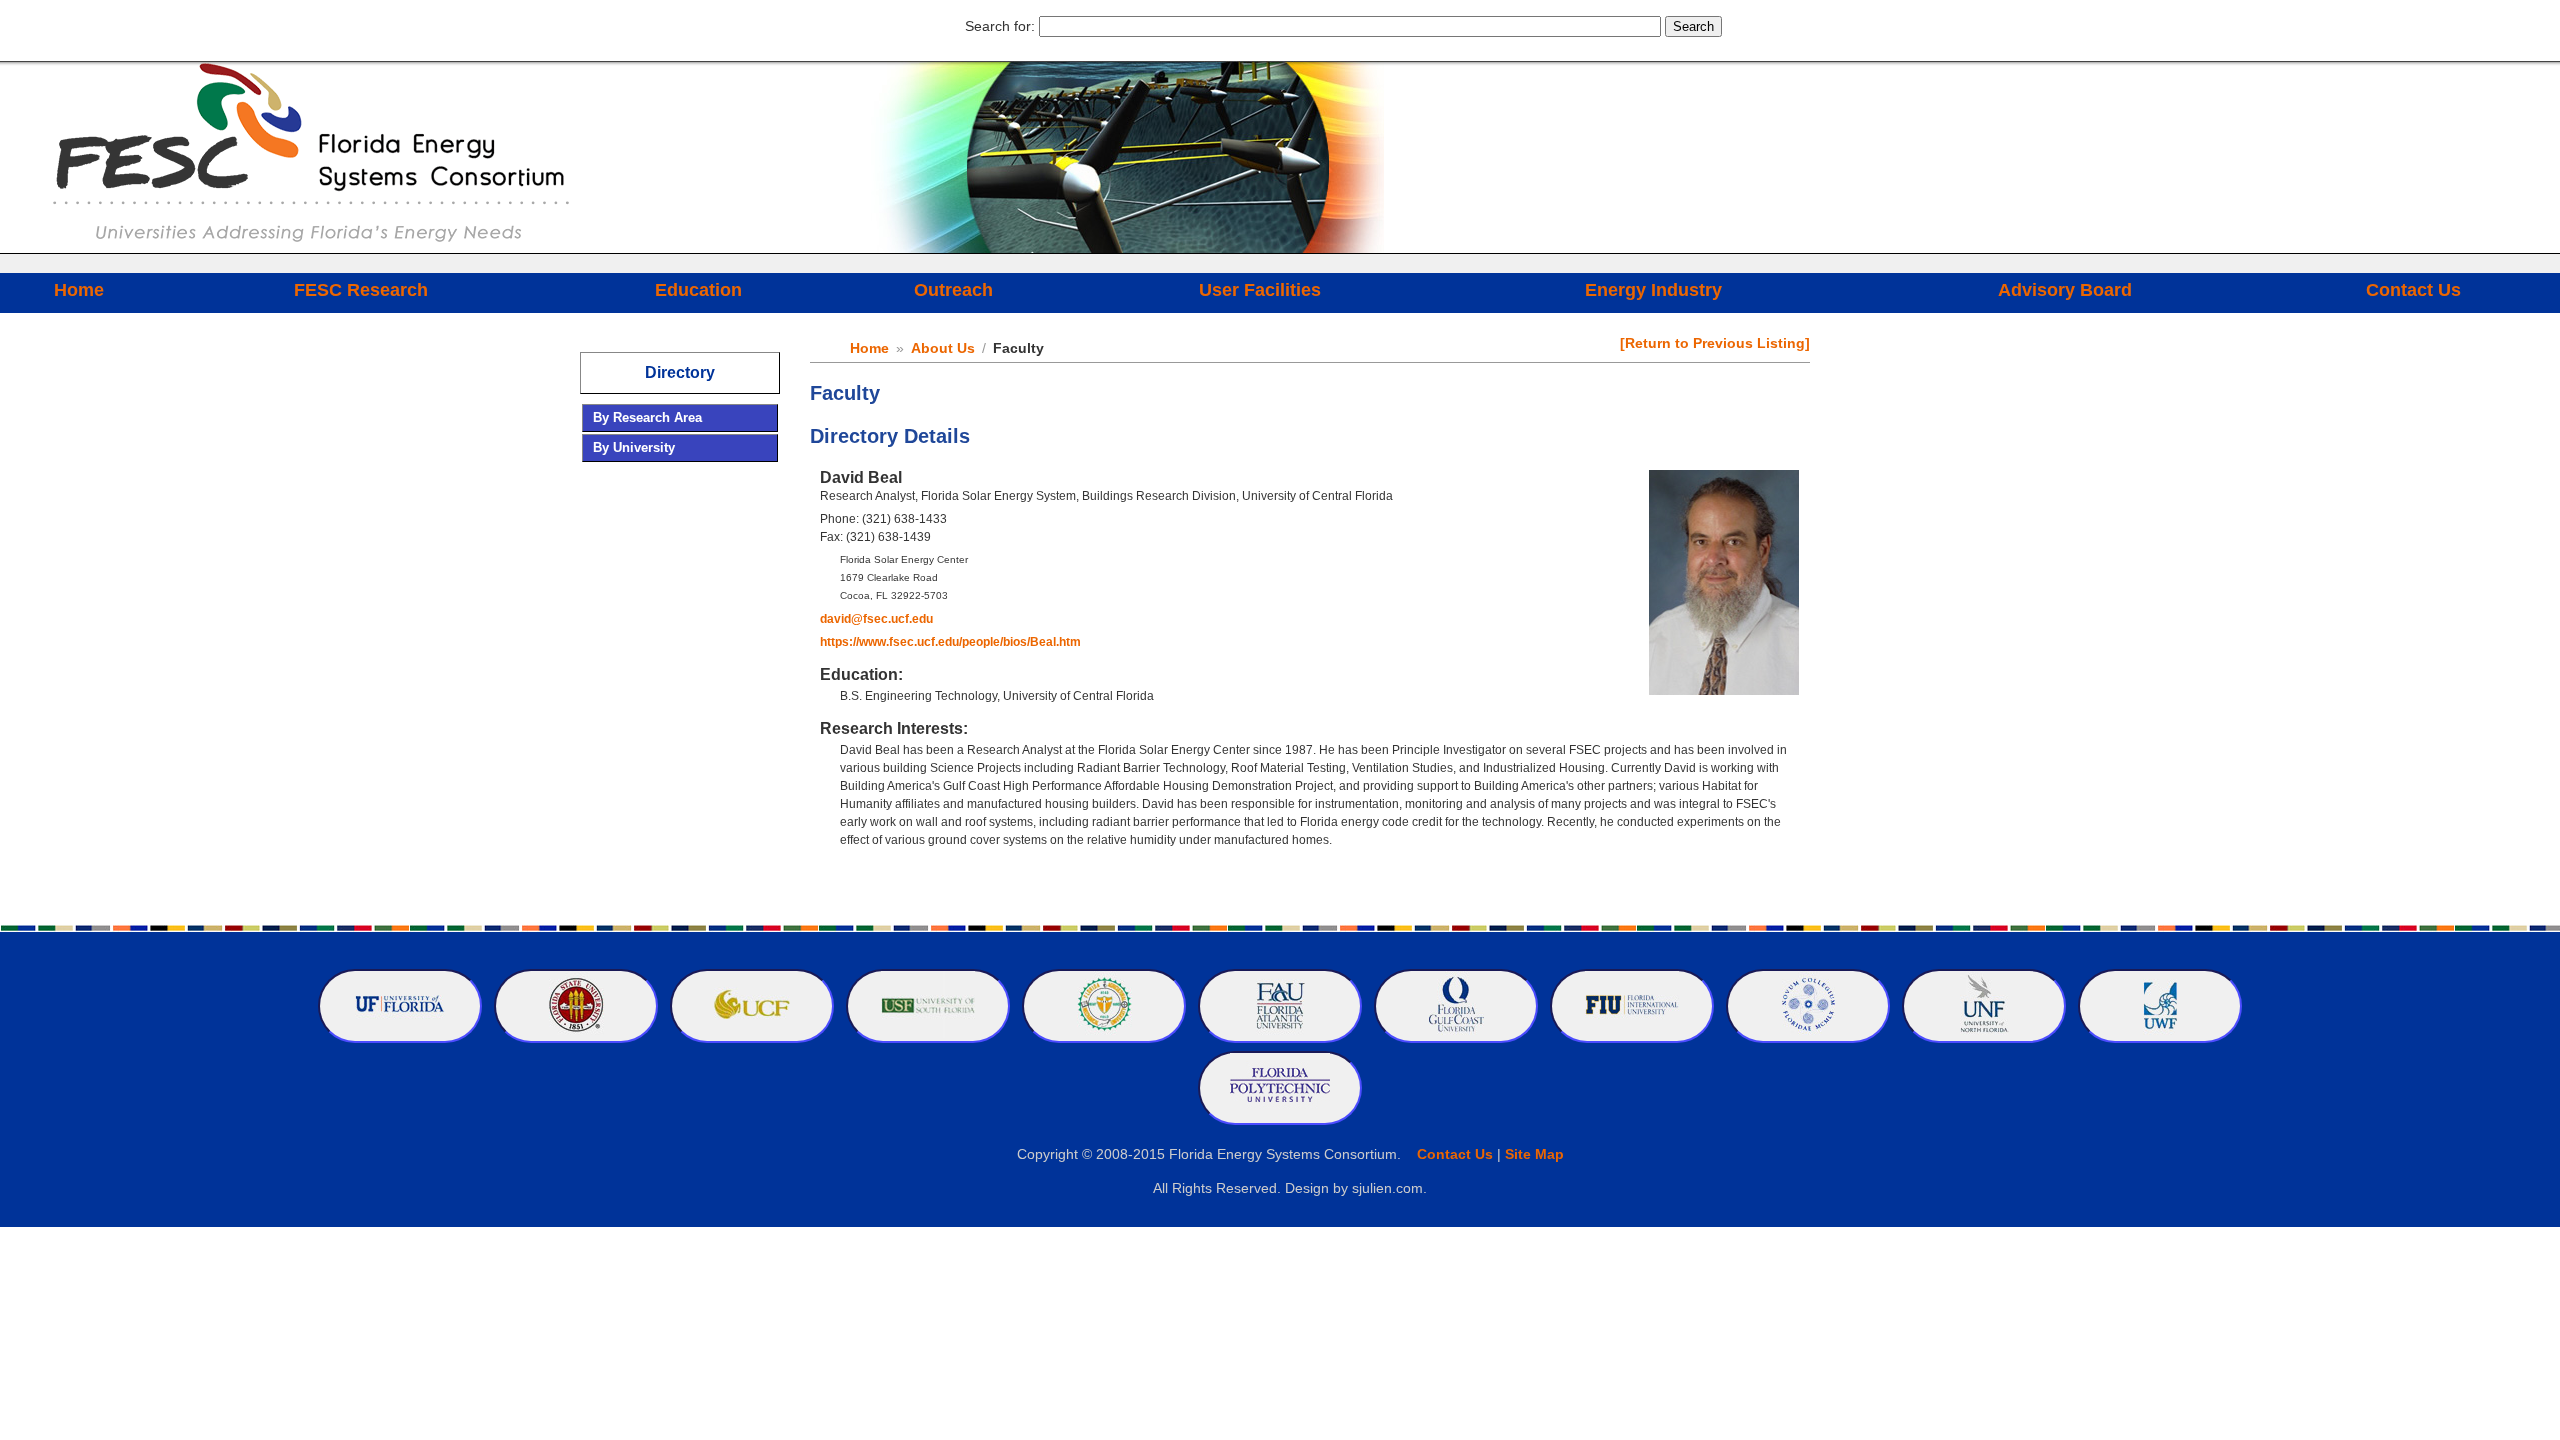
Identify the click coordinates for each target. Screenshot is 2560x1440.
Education (698, 290)
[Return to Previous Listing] (1715, 343)
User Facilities (1260, 290)
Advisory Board (2065, 290)
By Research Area (647, 417)
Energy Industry (1653, 290)
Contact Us (2413, 290)
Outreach (953, 290)
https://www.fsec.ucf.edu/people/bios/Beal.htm (950, 642)
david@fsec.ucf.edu (876, 619)
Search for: (1000, 26)
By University (634, 447)
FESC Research (361, 290)
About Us (943, 348)
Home (79, 290)
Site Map (1534, 1154)
